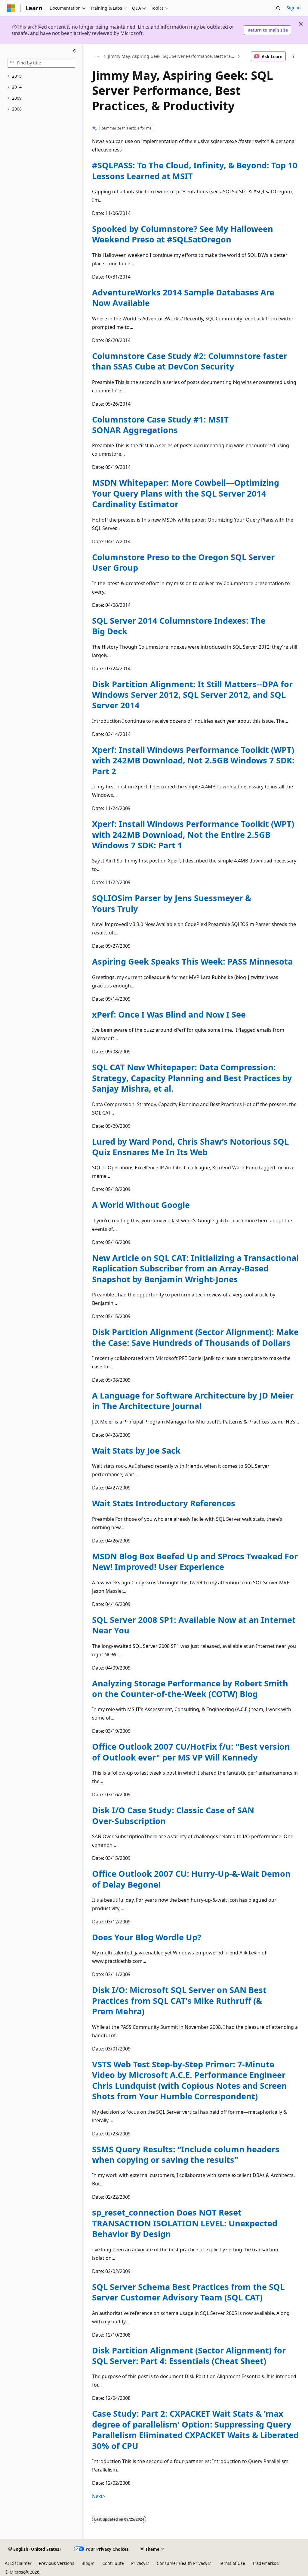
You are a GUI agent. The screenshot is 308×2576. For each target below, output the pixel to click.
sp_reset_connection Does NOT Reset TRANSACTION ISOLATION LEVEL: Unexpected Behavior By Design (185, 2223)
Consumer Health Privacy (182, 2563)
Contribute (113, 2563)
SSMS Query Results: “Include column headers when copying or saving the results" (186, 2154)
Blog (86, 2563)
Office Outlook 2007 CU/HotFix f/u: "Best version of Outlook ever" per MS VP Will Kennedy (191, 1752)
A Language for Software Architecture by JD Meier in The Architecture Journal (193, 1401)
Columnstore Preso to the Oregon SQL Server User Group (183, 562)
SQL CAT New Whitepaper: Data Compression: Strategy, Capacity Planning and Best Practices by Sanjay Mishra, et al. (192, 1078)
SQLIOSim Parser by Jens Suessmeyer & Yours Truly (172, 903)
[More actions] (293, 56)
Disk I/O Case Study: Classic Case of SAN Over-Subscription (173, 1815)
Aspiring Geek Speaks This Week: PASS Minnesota (192, 961)
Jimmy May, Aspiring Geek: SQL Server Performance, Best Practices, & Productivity (172, 56)
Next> (99, 2496)
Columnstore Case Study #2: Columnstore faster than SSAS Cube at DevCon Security (190, 361)
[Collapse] (75, 51)
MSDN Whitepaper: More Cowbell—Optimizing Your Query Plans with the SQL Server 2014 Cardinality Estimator (186, 493)
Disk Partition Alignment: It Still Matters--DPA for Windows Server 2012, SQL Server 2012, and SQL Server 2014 (192, 695)
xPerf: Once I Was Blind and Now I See (169, 1014)
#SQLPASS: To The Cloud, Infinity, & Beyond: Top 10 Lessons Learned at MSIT (195, 170)
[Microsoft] (11, 8)
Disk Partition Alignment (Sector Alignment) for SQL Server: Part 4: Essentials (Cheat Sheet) (189, 2356)
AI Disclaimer (18, 2563)
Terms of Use (232, 2563)
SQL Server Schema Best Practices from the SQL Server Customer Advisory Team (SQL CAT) (188, 2292)
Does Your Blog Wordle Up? (147, 1937)
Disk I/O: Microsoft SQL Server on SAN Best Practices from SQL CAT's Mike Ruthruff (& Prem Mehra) (179, 2001)
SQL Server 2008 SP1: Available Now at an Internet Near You (194, 1625)
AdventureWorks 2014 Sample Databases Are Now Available (183, 298)
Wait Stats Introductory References (164, 1503)
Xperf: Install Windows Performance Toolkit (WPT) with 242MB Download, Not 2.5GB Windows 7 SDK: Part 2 (193, 760)
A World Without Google (141, 1205)
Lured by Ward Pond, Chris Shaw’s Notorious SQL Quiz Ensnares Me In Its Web (190, 1147)
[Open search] (278, 8)
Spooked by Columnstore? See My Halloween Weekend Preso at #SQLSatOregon (183, 234)
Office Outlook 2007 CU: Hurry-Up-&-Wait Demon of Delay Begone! (191, 1879)
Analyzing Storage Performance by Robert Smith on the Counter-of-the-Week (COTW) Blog (190, 1689)
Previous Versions (57, 2563)
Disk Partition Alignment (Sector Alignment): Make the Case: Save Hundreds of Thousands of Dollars (195, 1337)
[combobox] (41, 63)
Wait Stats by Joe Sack (136, 1450)
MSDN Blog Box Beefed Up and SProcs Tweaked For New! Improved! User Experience (195, 1561)
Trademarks (264, 2563)
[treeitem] (41, 76)
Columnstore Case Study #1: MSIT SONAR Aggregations (160, 425)
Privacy (138, 2563)
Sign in (294, 8)
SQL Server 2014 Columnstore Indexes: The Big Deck (179, 626)
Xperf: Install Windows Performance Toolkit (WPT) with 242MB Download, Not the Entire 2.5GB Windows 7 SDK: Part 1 (193, 834)
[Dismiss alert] (301, 24)
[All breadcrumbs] (97, 56)
